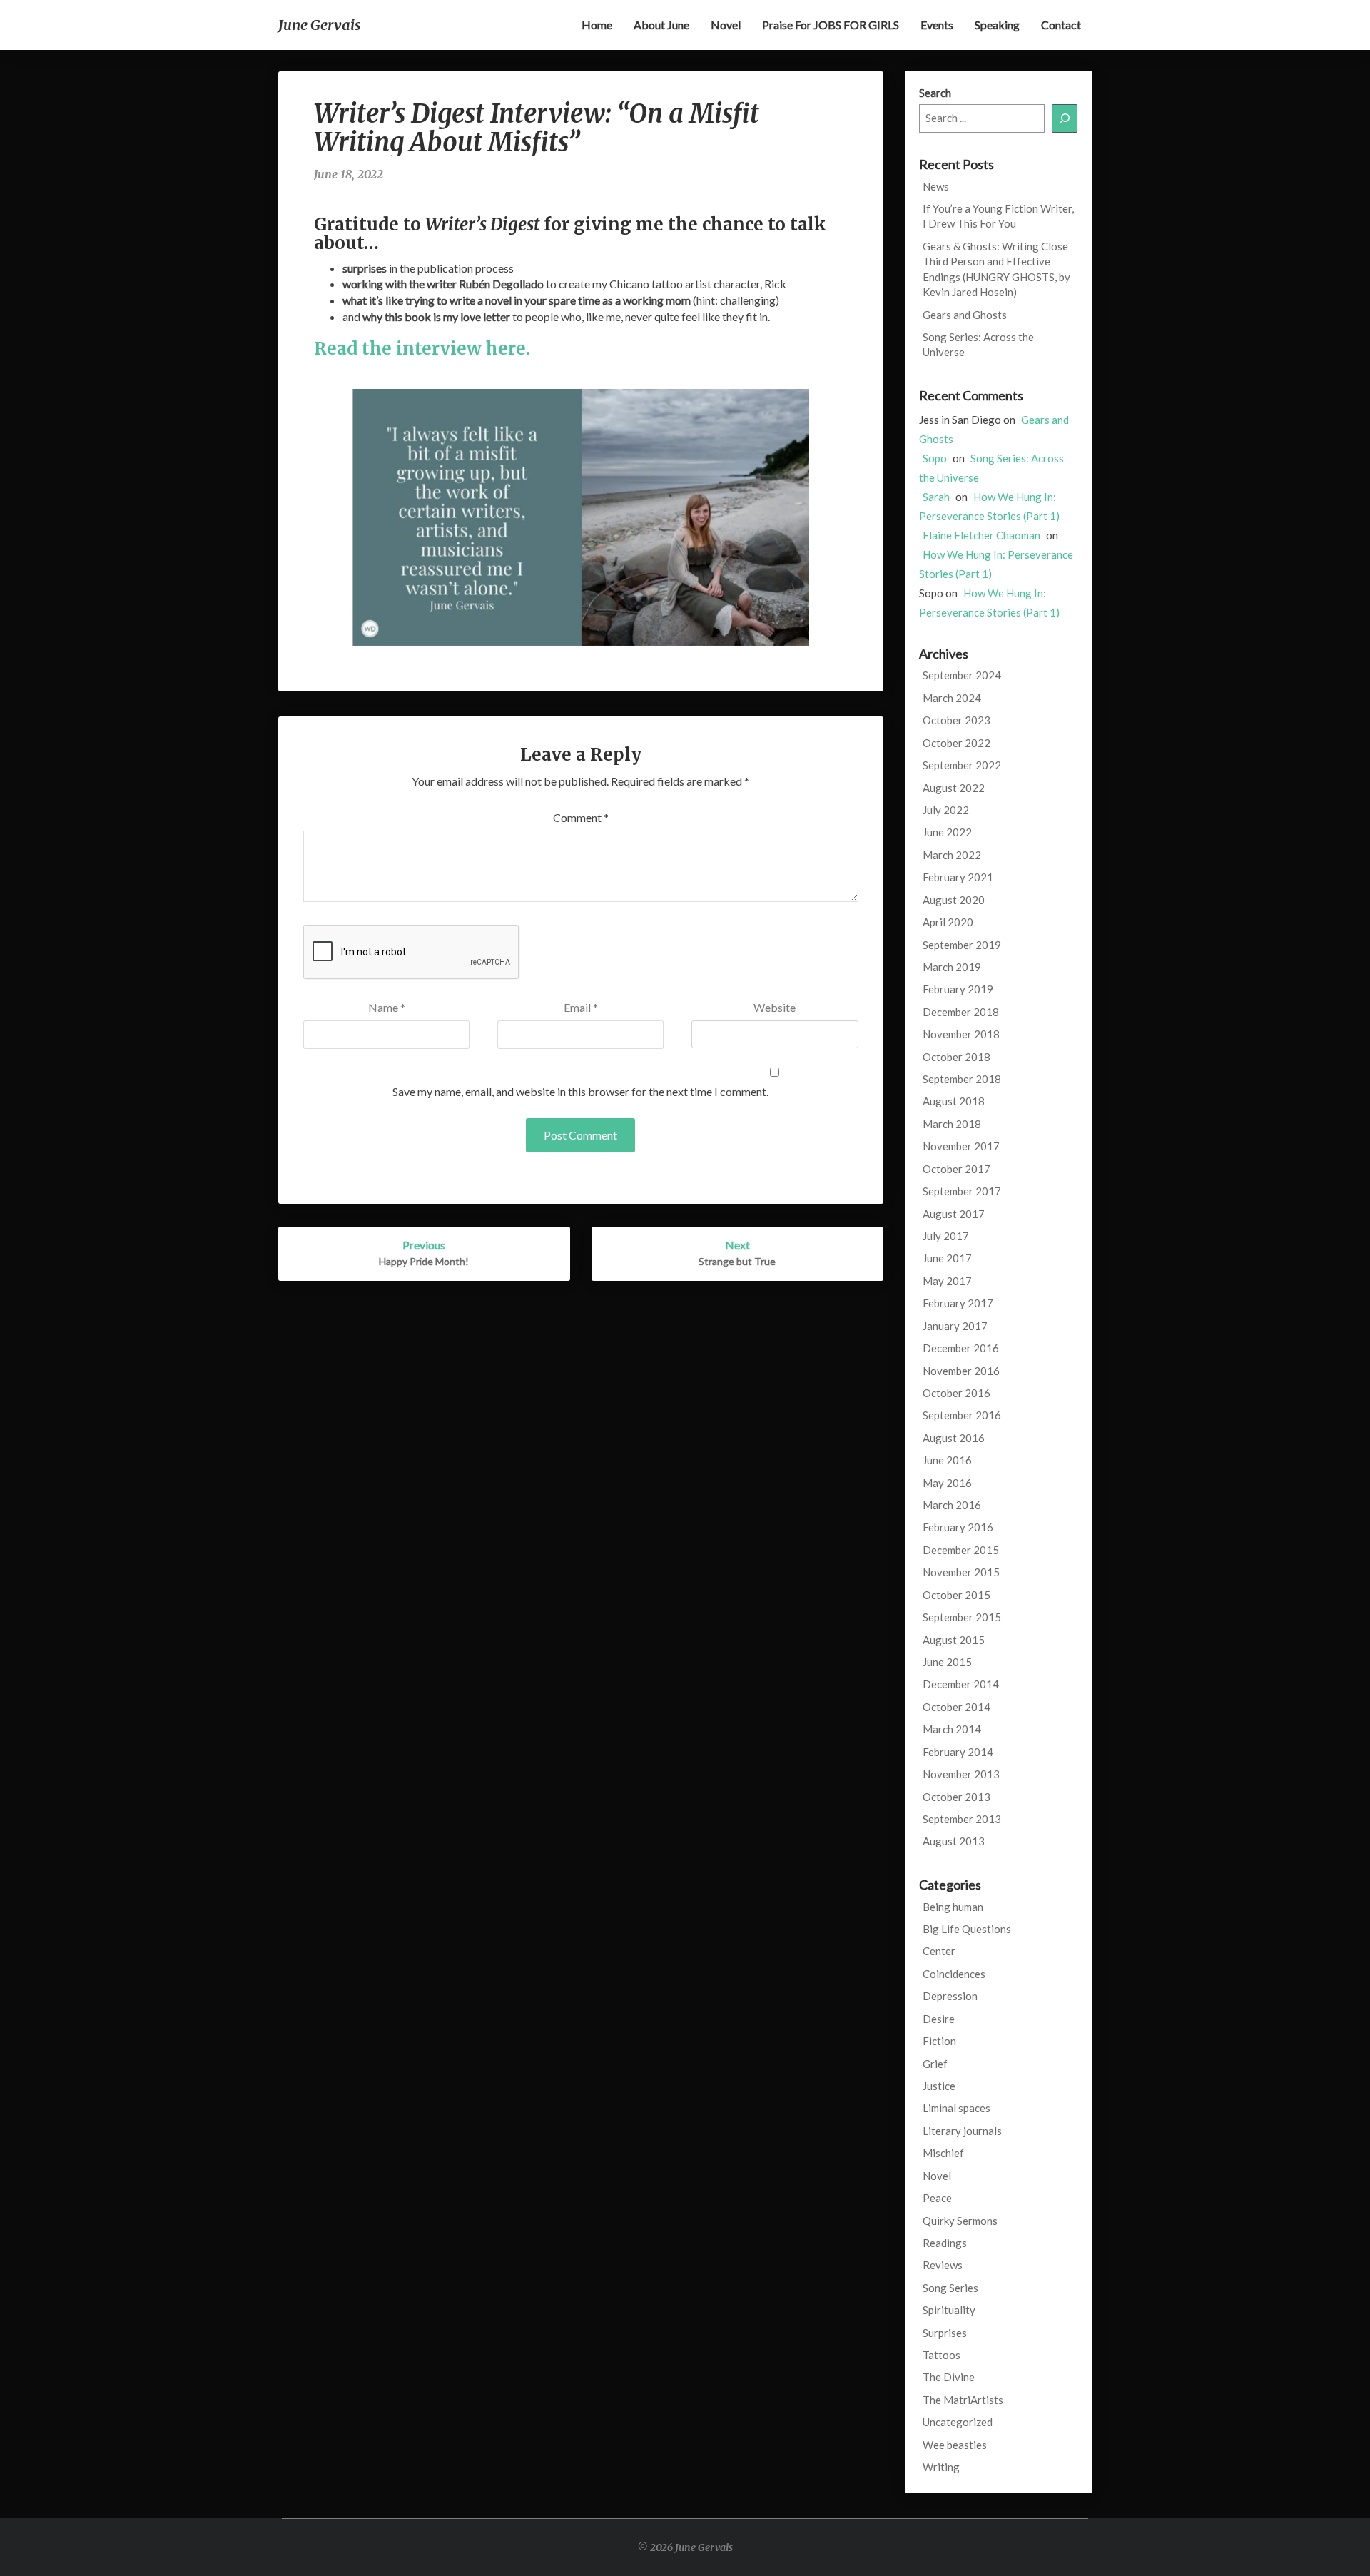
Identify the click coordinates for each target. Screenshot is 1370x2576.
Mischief (943, 2153)
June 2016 (947, 1460)
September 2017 (962, 1191)
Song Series (950, 2288)
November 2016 (961, 1371)
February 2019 (958, 989)
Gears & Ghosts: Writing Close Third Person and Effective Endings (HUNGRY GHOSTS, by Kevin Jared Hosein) (996, 269)
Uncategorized (958, 2422)
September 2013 (962, 1819)
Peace (937, 2198)
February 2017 (958, 1303)
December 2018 (961, 1012)
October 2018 (957, 1057)
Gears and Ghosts (965, 315)
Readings (945, 2243)
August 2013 (954, 1841)
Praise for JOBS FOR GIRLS (831, 25)
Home (597, 25)
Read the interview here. (424, 349)
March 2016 (952, 1505)
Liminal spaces (957, 2108)
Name (387, 1007)
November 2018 (961, 1034)
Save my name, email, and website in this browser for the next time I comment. (580, 1091)
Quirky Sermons (960, 2221)
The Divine (949, 2377)
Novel (726, 25)
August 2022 (954, 788)
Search (935, 93)
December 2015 (961, 1550)
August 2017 (954, 1214)
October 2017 (957, 1169)
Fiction (939, 2041)
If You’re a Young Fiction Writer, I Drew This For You (998, 216)
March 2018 (952, 1124)
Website (775, 1007)
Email (581, 1007)
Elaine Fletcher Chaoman (981, 535)
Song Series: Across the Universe (978, 344)
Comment (581, 817)
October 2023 (957, 720)
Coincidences (954, 1974)
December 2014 (961, 1684)
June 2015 (947, 1662)
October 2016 (957, 1393)
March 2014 (952, 1729)
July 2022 (946, 810)
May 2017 (947, 1281)
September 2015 (962, 1617)
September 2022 (962, 765)
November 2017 (961, 1146)
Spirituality (949, 2310)
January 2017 (955, 1326)
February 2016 (958, 1527)
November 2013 (961, 1774)
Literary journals (962, 2131)
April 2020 (948, 922)
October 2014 (957, 1707)
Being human (953, 1907)
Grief (935, 2064)
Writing (941, 2467)
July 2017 (946, 1236)
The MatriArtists (963, 2400)
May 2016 (947, 1483)
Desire (939, 2019)
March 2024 (952, 698)
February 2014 (958, 1752)
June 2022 (947, 832)
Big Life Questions (967, 1929)
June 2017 (947, 1258)
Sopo (935, 458)
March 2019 (952, 967)
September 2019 (962, 945)
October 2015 (957, 1595)
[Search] (1065, 118)
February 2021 (958, 877)
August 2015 (954, 1640)
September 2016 (962, 1415)
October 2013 (957, 1797)
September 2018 (962, 1079)
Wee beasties (955, 2445)
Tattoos (942, 2355)
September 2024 (962, 675)
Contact (1061, 25)
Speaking (997, 25)
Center (939, 1951)
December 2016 (961, 1348)
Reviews (943, 2265)
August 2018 (954, 1101)
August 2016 (954, 1438)
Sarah (936, 497)
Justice (939, 2086)
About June (661, 25)
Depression (950, 1996)
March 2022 (952, 855)
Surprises (945, 2333)
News (936, 186)
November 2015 (961, 1572)
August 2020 (954, 900)
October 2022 (957, 743)
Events (937, 25)
